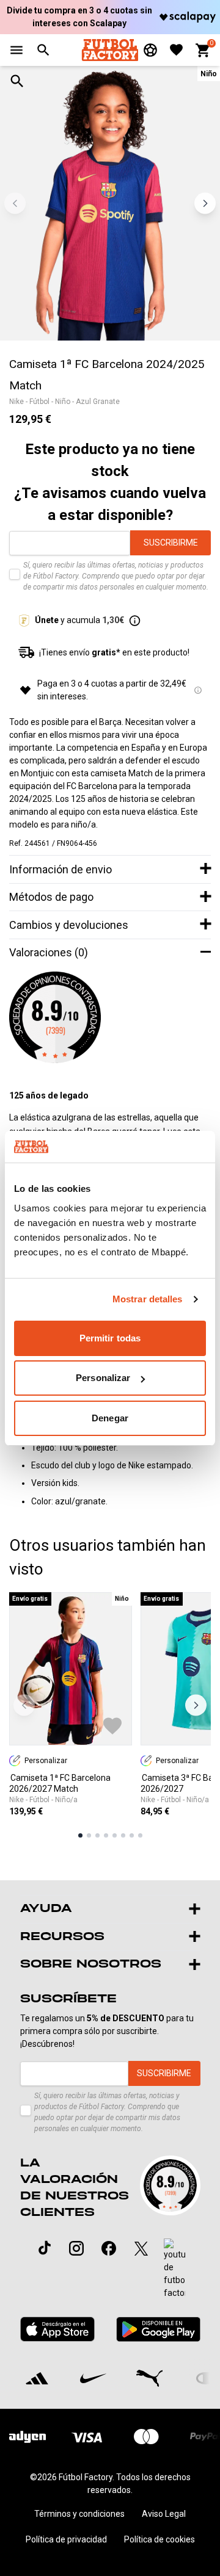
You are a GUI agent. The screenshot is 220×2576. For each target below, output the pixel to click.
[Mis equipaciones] (150, 50)
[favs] (176, 50)
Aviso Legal (164, 2514)
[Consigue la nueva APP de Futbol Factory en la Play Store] (158, 2329)
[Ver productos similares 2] (89, 1835)
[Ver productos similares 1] (80, 1835)
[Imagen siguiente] (205, 204)
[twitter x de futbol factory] (141, 2248)
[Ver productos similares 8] (140, 1835)
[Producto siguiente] (196, 1705)
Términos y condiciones (79, 2514)
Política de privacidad (66, 2539)
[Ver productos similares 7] (132, 1835)
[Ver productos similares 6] (123, 1835)
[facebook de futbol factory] (109, 2248)
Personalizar (103, 1378)
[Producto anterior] (24, 1705)
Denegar (110, 1418)
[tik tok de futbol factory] (45, 2248)
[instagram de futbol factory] (76, 2248)
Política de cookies (159, 2539)
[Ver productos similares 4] (106, 1835)
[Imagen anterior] (15, 204)
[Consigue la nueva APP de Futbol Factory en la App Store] (58, 2329)
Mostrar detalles (148, 1299)
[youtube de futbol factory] (174, 2269)
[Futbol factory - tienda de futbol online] (110, 50)
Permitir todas (110, 1338)
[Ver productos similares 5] (115, 1835)
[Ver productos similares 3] (97, 1835)
